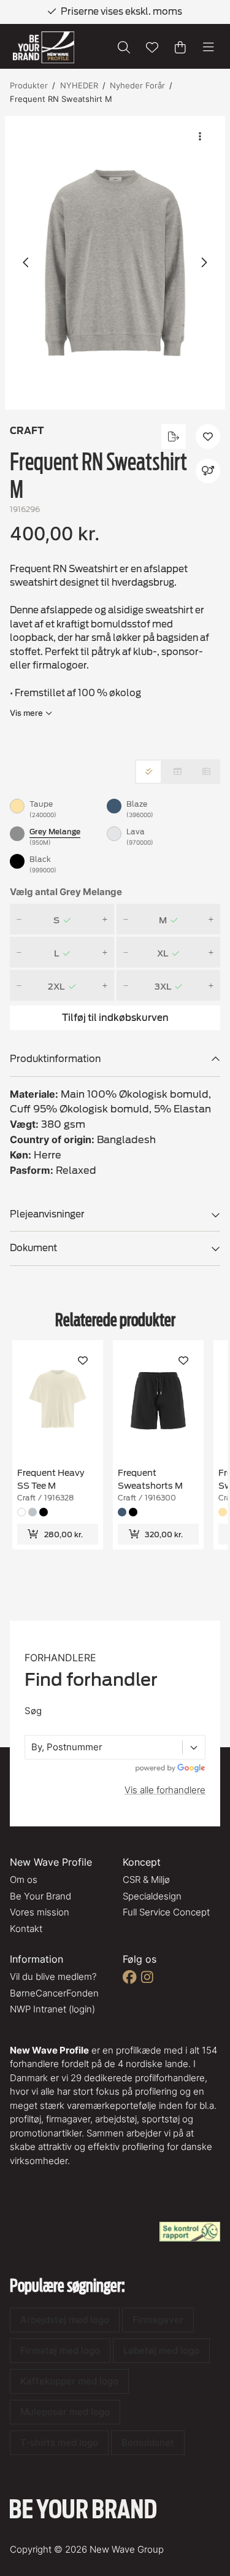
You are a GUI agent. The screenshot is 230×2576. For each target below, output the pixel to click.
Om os (24, 1880)
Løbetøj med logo (161, 2350)
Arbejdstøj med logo (65, 2320)
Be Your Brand (40, 1896)
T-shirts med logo (59, 2442)
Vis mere (26, 713)
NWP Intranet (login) (52, 2009)
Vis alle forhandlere (165, 1790)
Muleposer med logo (65, 2412)
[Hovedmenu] (209, 47)
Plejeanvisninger (47, 1214)
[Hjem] (44, 48)
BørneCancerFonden (54, 1993)
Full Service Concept (166, 1912)
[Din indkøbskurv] (180, 47)
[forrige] (26, 263)
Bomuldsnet (148, 2442)
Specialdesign (152, 1896)
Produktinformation (55, 1059)
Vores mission (40, 1912)
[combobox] (33, 1748)
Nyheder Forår (137, 85)
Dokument (33, 1248)
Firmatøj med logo (60, 2350)
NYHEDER (79, 85)
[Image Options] (200, 136)
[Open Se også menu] (208, 471)
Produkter (29, 85)
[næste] (204, 263)
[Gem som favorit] (152, 47)
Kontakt (26, 1929)
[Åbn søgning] (124, 47)
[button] (115, 263)
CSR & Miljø (146, 1880)
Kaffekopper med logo (69, 2381)
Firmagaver (158, 2320)
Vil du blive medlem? (53, 1977)
